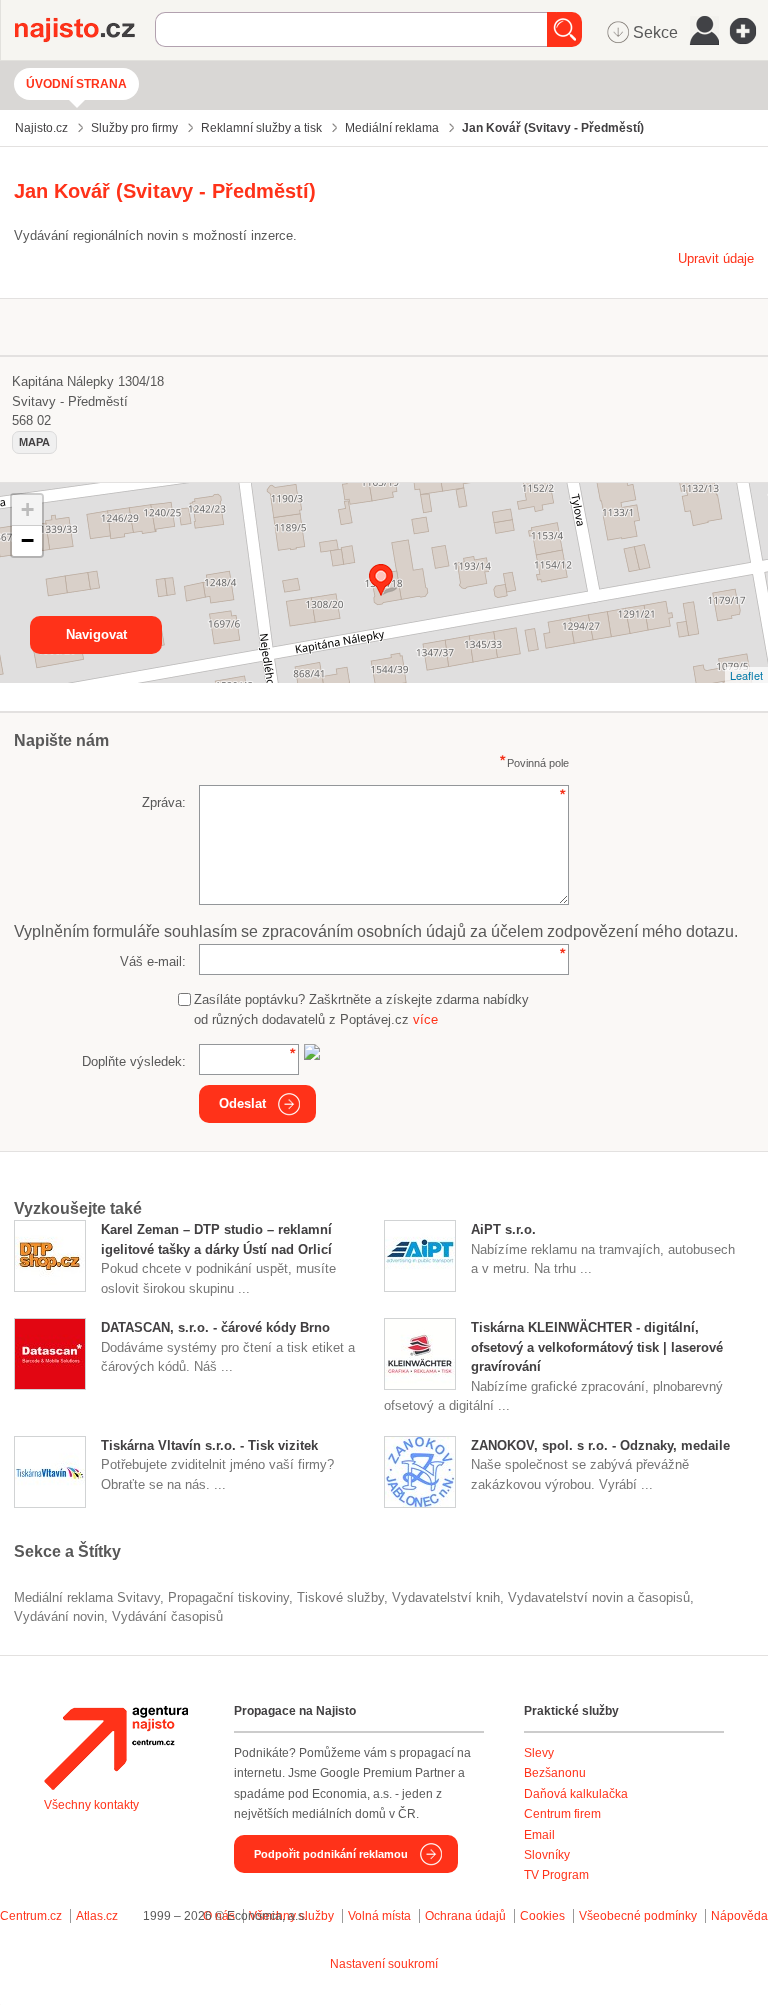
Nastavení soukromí (384, 1964)
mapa (34, 442)
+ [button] (27, 509)
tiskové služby (340, 1597)
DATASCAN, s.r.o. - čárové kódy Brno (215, 1327)
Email (539, 1835)
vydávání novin (59, 1616)
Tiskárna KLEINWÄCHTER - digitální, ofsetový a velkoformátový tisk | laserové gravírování (597, 1347)
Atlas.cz (97, 1916)
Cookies (542, 1916)
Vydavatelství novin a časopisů (599, 1597)
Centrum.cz (31, 1916)
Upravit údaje (716, 258)
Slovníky (547, 1855)
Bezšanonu (555, 1773)
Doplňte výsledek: (134, 1061)
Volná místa (379, 1916)
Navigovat (96, 634)
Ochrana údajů (465, 1916)
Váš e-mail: (153, 961)
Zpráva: (164, 802)
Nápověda (739, 1916)
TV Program (556, 1875)
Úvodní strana (76, 84)
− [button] (27, 540)
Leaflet (746, 675)
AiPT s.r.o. (503, 1229)
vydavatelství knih (446, 1597)
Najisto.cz (85, 30)
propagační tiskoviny (228, 1597)
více (425, 1019)
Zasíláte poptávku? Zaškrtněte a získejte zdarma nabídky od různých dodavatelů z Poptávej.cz (361, 1009)
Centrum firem (562, 1814)
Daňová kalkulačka (576, 1794)
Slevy (539, 1753)
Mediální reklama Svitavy (87, 1597)
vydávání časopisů (167, 1616)
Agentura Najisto (116, 1748)
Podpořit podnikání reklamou (331, 1854)
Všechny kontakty (91, 1805)
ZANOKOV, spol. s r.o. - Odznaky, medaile (600, 1445)
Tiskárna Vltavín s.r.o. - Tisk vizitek (209, 1445)
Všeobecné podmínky (638, 1916)
